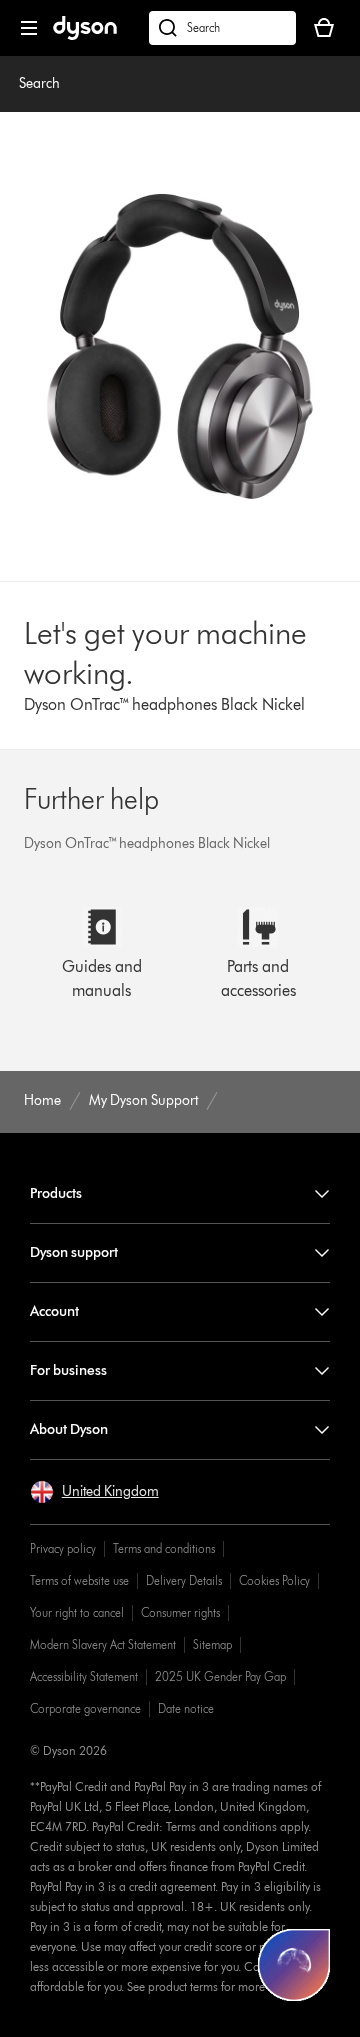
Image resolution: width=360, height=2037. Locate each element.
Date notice (186, 1708)
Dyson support (74, 1252)
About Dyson (69, 1429)
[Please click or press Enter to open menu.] (29, 28)
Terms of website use (79, 1580)
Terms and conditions (164, 1548)
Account (54, 1311)
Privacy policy (63, 1548)
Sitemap (212, 1644)
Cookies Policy (274, 1580)
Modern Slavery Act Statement (103, 1644)
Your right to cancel (77, 1612)
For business (68, 1370)
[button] (94, 1492)
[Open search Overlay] (222, 28)
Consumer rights (180, 1612)
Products (56, 1193)
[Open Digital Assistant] (294, 1965)
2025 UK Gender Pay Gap (220, 1676)
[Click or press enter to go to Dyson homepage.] (85, 35)
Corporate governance (85, 1708)
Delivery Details (184, 1580)
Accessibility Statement (84, 1676)
